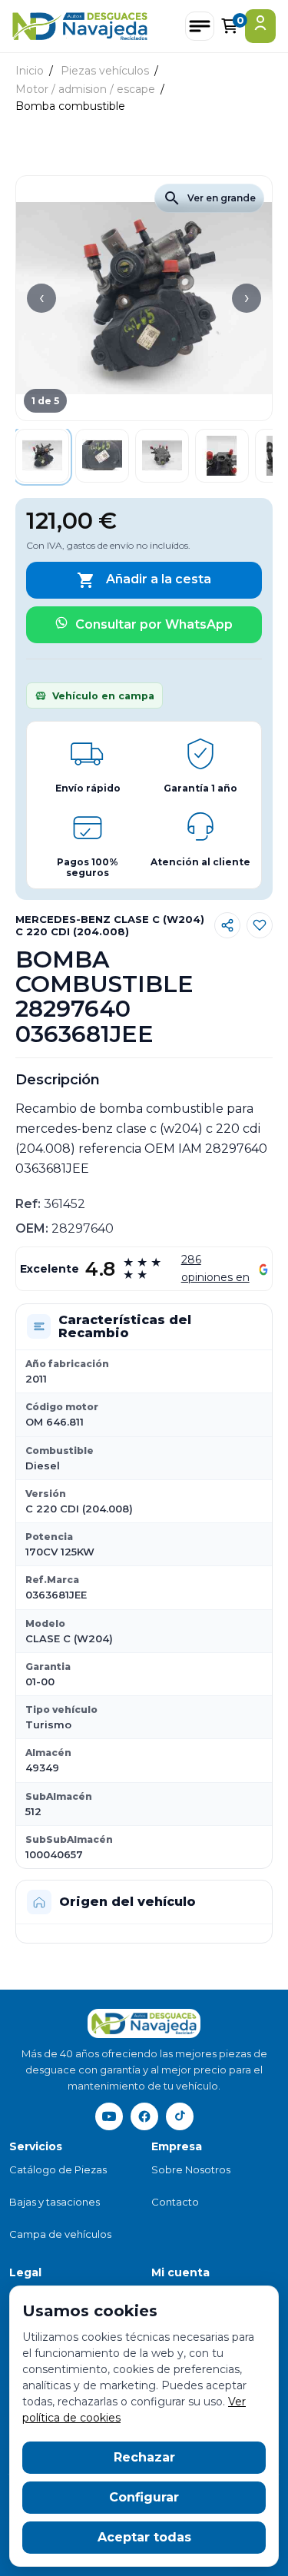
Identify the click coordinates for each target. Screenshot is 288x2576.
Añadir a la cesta (144, 580)
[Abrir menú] (200, 26)
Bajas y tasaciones (55, 2202)
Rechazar (144, 2457)
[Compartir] (227, 925)
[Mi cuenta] (260, 26)
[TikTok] (180, 2116)
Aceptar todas (144, 2537)
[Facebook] (144, 2116)
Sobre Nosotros (191, 2169)
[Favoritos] (260, 925)
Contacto (175, 2202)
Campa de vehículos (60, 2234)
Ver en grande (209, 198)
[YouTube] (109, 2116)
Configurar (144, 2497)
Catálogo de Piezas (58, 2169)
